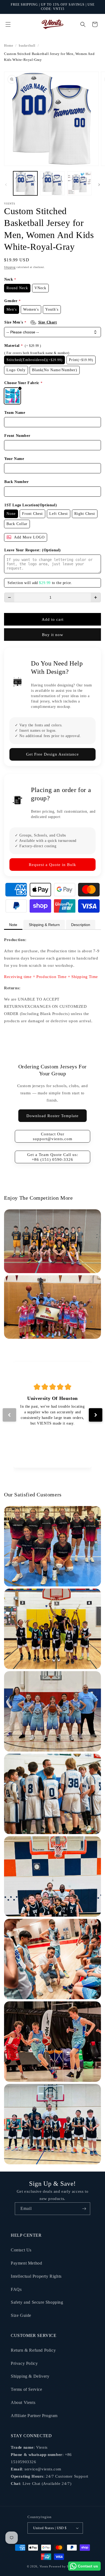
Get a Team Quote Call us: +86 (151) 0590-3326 (53, 1157)
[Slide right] (99, 185)
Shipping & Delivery (30, 2376)
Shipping (10, 267)
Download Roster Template (52, 1116)
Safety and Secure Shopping (37, 2302)
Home (9, 46)
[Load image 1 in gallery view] (25, 183)
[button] (8, 24)
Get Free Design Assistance (52, 754)
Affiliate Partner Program (34, 2416)
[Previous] (9, 1415)
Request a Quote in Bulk (52, 865)
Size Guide (21, 2315)
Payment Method (26, 2263)
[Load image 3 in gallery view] (79, 183)
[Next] (96, 1415)
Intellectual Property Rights (36, 2276)
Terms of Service (27, 2389)
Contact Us (21, 2250)
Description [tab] (81, 925)
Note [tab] (13, 925)
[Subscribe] (84, 2209)
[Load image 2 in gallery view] (52, 183)
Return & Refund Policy (33, 2350)
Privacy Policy (24, 2363)
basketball (27, 46)
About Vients (23, 2402)
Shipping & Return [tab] (44, 925)
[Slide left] (6, 185)
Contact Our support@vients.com (53, 1136)
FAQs (16, 2289)
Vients (44, 2566)
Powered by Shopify (64, 2566)
